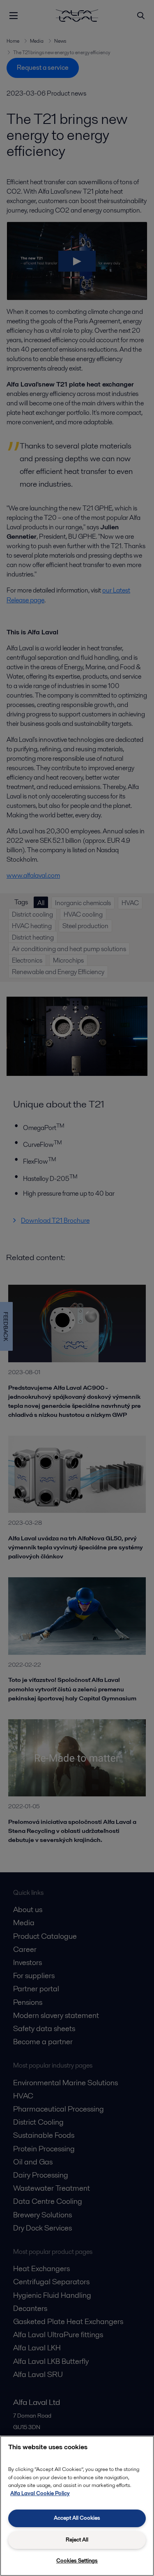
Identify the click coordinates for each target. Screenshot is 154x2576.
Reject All (77, 2540)
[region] (77, 2506)
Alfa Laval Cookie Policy (40, 2493)
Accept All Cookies (77, 2518)
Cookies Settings (77, 2561)
